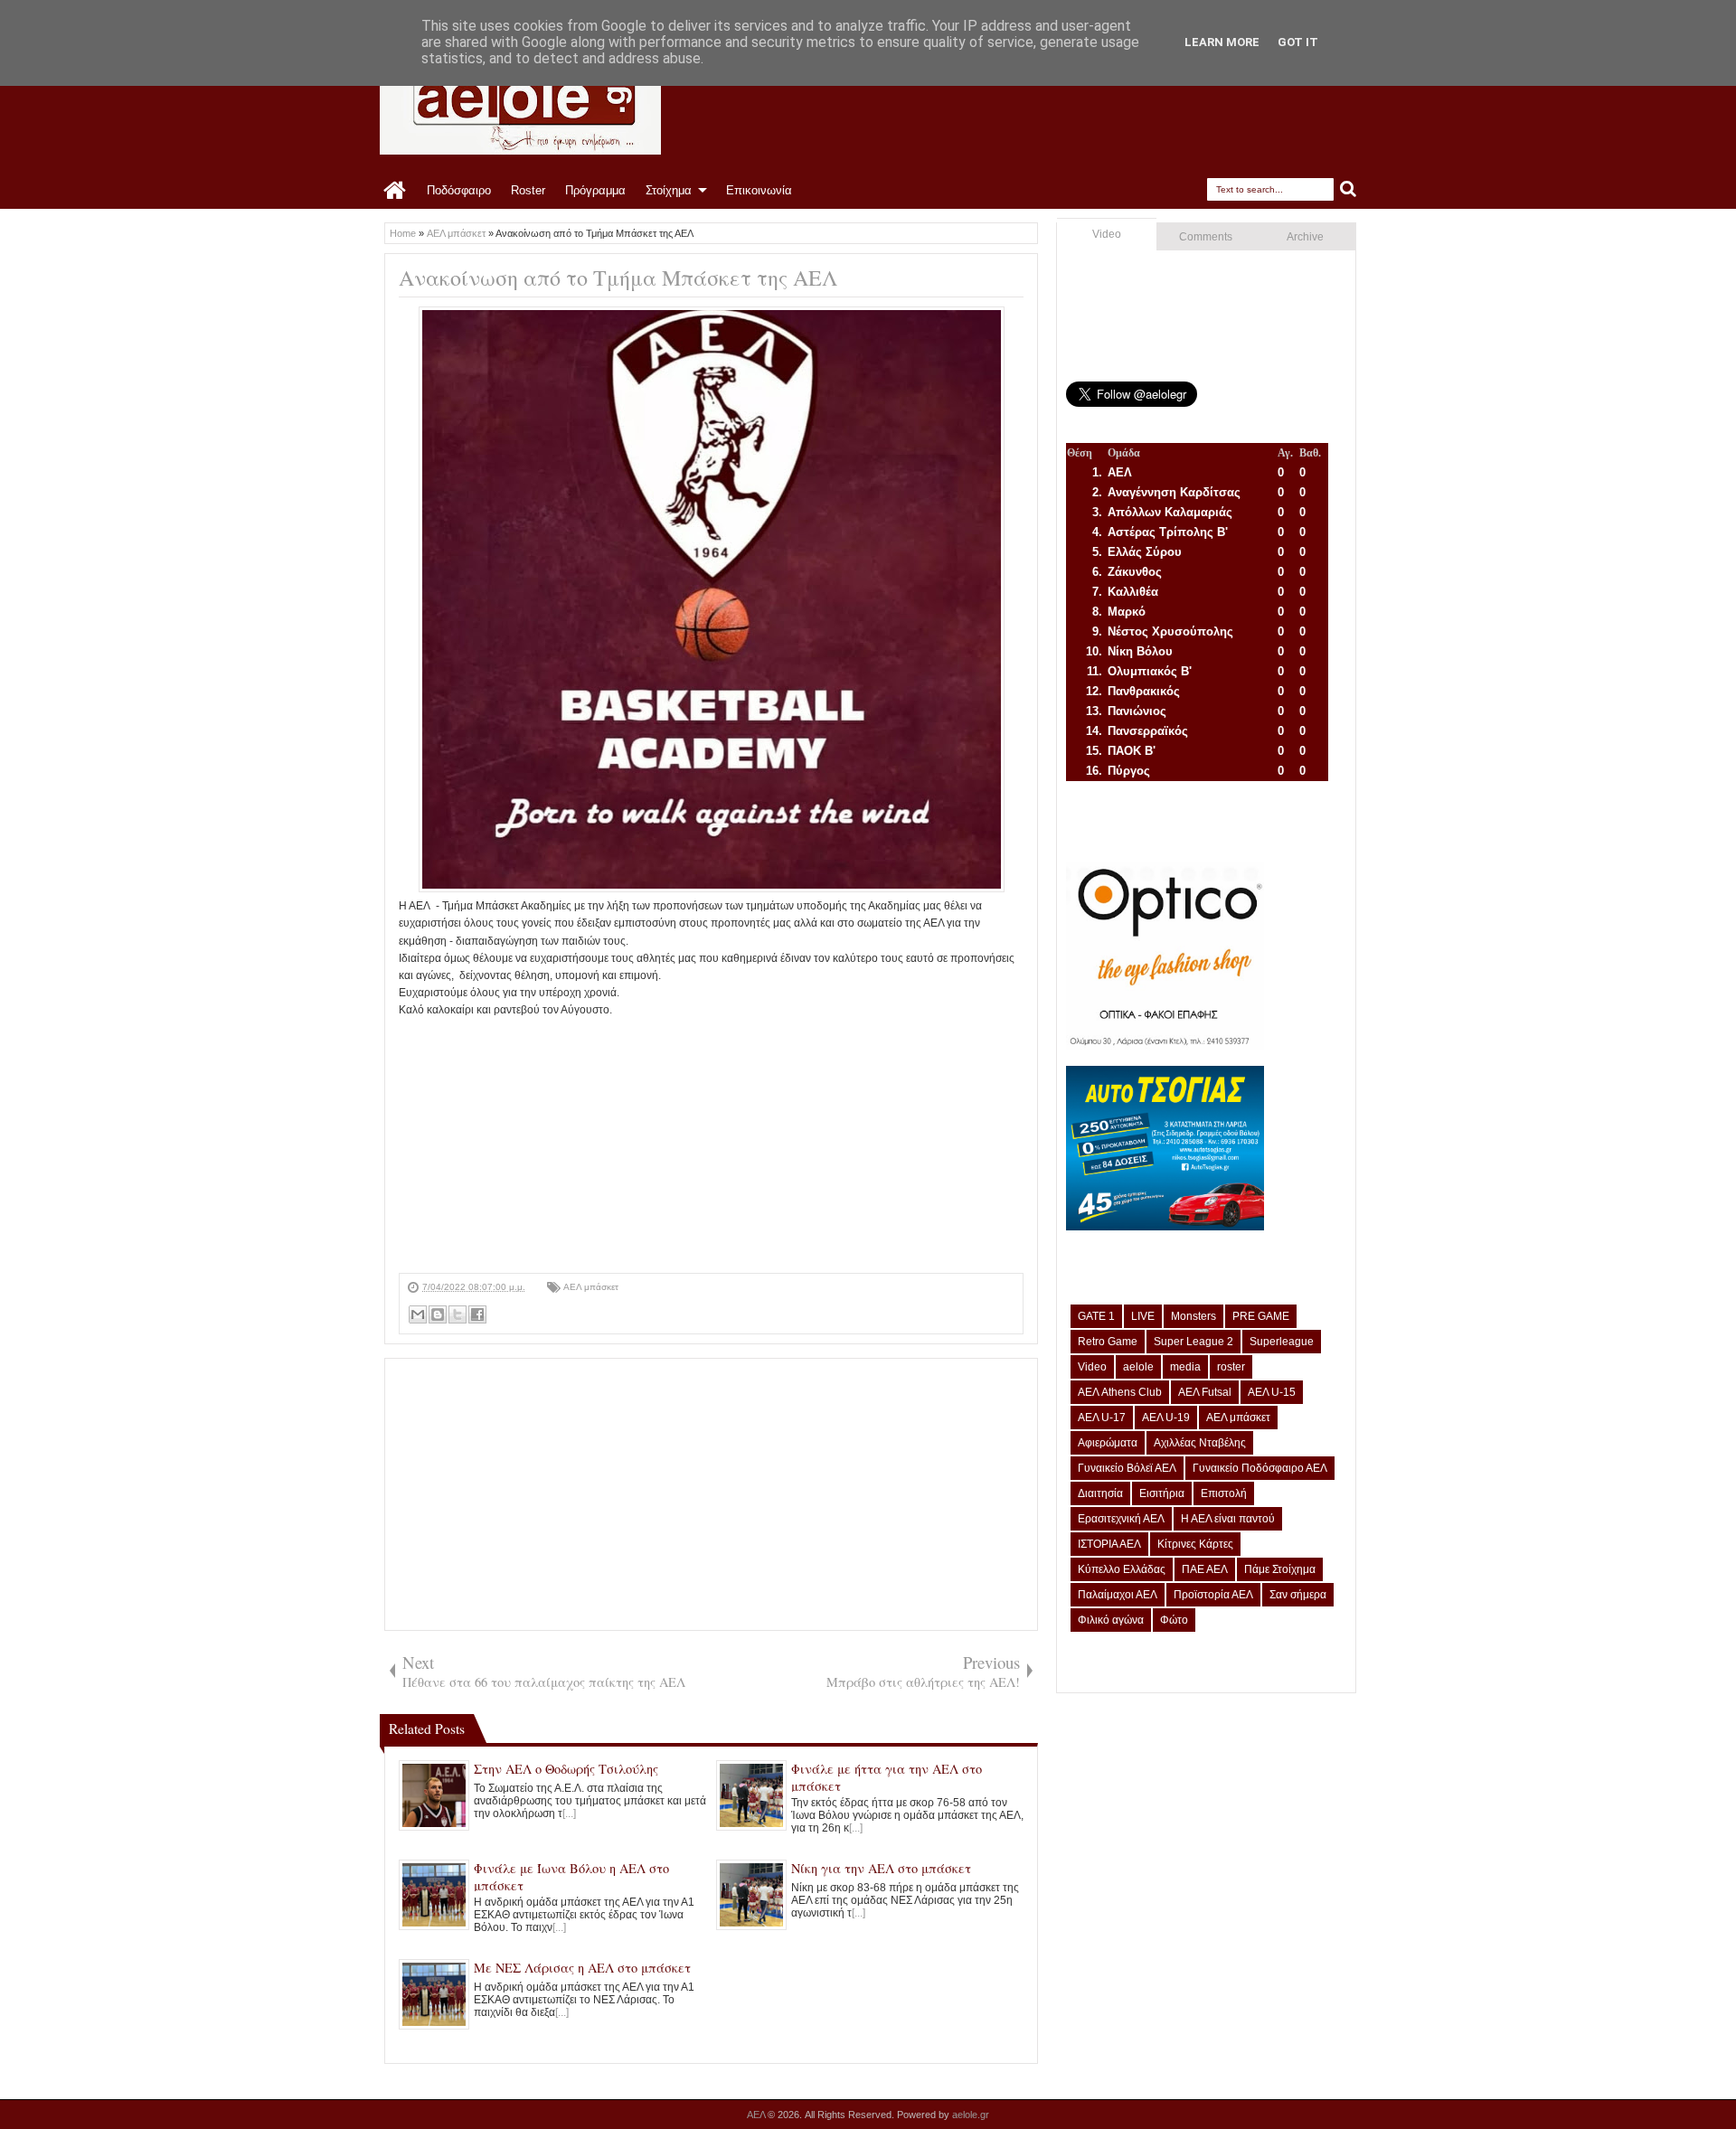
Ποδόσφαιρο (459, 190)
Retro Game (1108, 1342)
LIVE (1143, 1316)
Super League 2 (1193, 1342)
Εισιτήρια (1162, 1493)
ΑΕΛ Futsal (1205, 1392)
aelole (1138, 1367)
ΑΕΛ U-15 (1272, 1392)
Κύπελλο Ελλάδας (1122, 1569)
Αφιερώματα (1108, 1443)
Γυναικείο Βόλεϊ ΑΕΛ (1127, 1468)
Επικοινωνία (759, 190)
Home (396, 191)
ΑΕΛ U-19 (1166, 1418)
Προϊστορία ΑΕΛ (1213, 1595)
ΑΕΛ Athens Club (1120, 1392)
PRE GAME (1261, 1316)
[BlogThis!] (438, 1314)
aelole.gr (971, 2115)
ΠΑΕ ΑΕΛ (1205, 1569)
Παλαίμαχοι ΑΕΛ (1118, 1595)
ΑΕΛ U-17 (1102, 1418)
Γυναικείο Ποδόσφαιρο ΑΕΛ (1260, 1468)
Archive (1305, 237)
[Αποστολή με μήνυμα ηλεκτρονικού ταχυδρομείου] (418, 1314)
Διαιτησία (1100, 1493)
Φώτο (1174, 1620)
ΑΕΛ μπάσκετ (591, 1287)
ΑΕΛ (757, 2115)
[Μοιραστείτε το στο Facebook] (477, 1314)
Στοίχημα (669, 190)
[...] (569, 1813)
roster (1231, 1367)
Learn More (1222, 42)
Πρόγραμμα (595, 190)
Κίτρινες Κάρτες (1195, 1544)
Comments (1206, 237)
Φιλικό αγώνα (1111, 1620)
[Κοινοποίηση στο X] (458, 1314)
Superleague (1282, 1342)
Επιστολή (1224, 1493)
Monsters (1193, 1316)
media (1185, 1367)
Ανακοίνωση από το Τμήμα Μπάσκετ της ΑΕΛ (618, 278)
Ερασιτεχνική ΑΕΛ (1121, 1519)
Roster (528, 190)
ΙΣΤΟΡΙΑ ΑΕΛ (1109, 1544)
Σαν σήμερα (1298, 1595)
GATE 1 (1096, 1316)
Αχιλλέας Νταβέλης (1200, 1443)
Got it (1298, 42)
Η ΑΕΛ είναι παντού (1228, 1519)
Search (1349, 189)
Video (1107, 234)
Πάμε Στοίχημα (1280, 1569)
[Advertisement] (711, 1146)
